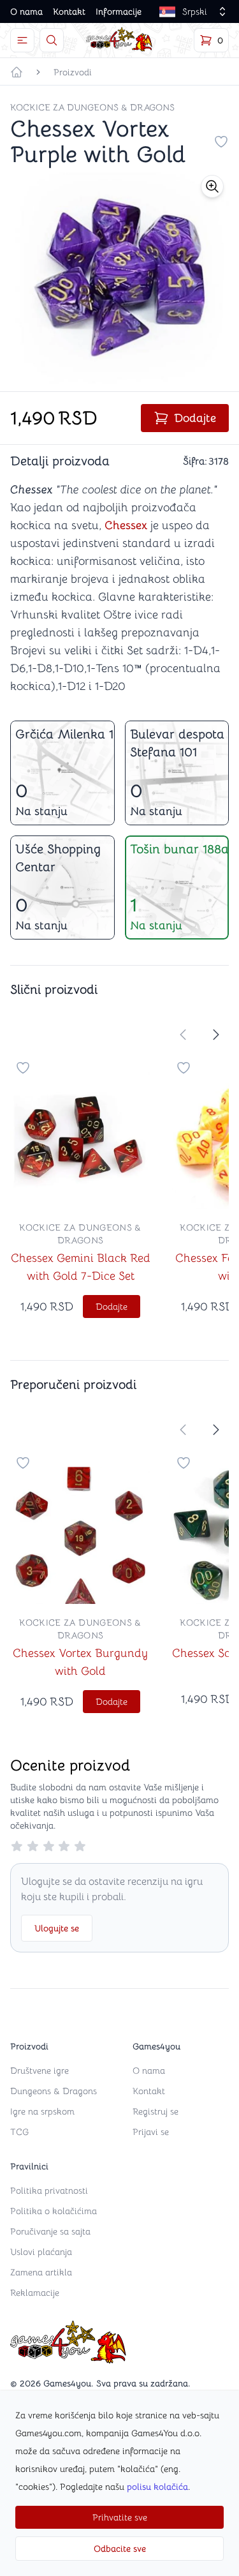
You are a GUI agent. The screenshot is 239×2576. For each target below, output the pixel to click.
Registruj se (156, 2111)
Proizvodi (73, 72)
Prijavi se (151, 2132)
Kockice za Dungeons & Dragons (92, 107)
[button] (212, 186)
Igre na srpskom (42, 2111)
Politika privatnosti (49, 2190)
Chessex (126, 525)
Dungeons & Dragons (54, 2091)
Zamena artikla (41, 2272)
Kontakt (69, 11)
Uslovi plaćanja (41, 2252)
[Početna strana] (17, 72)
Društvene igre (40, 2071)
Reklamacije (35, 2293)
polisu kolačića (157, 2487)
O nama (26, 11)
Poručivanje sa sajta (50, 2231)
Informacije (119, 11)
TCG (19, 2132)
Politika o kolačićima (54, 2211)
